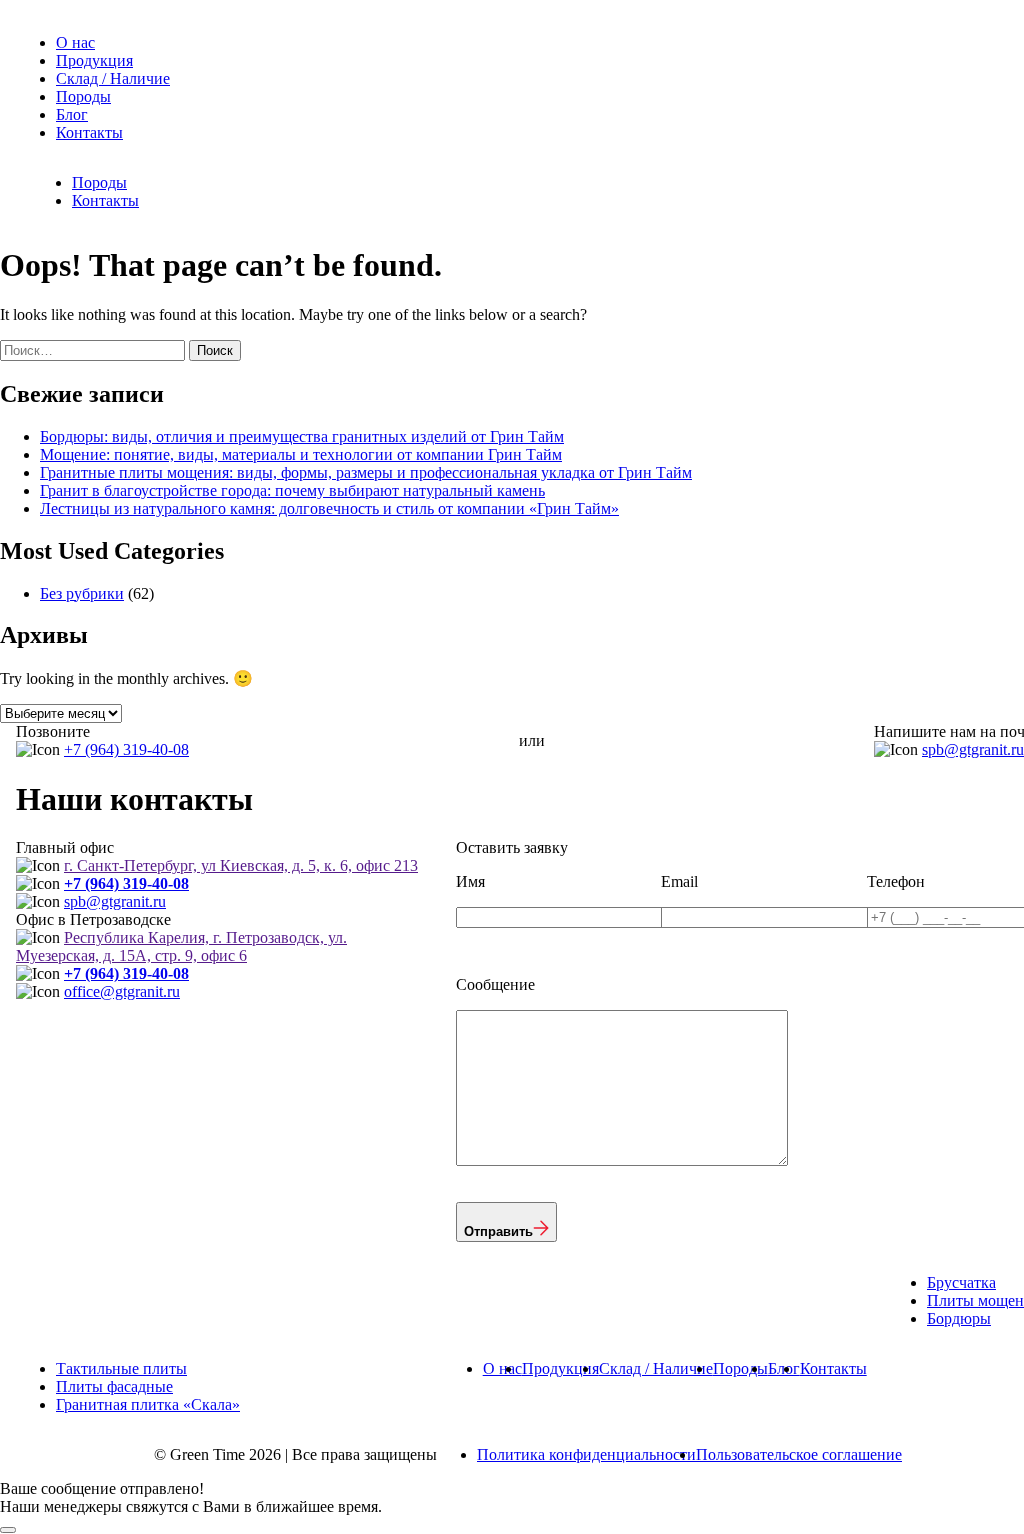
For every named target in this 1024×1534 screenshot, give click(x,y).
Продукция (94, 60)
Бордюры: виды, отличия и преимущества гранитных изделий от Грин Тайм (302, 436)
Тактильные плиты (121, 1368)
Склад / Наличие (113, 78)
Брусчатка (961, 1282)
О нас (75, 42)
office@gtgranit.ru (122, 991)
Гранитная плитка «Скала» (148, 1404)
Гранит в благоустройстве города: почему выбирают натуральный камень (292, 490)
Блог (72, 114)
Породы (83, 96)
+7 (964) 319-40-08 (126, 749)
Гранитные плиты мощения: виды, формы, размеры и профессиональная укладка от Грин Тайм (366, 472)
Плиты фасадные (114, 1386)
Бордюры (959, 1318)
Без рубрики (82, 593)
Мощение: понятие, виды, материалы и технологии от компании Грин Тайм (301, 454)
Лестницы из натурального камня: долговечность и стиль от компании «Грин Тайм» (329, 508)
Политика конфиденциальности (586, 1454)
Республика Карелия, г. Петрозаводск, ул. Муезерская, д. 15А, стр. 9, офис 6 (181, 946)
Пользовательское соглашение (799, 1454)
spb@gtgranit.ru (973, 749)
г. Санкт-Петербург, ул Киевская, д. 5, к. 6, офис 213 (241, 865)
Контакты (89, 132)
